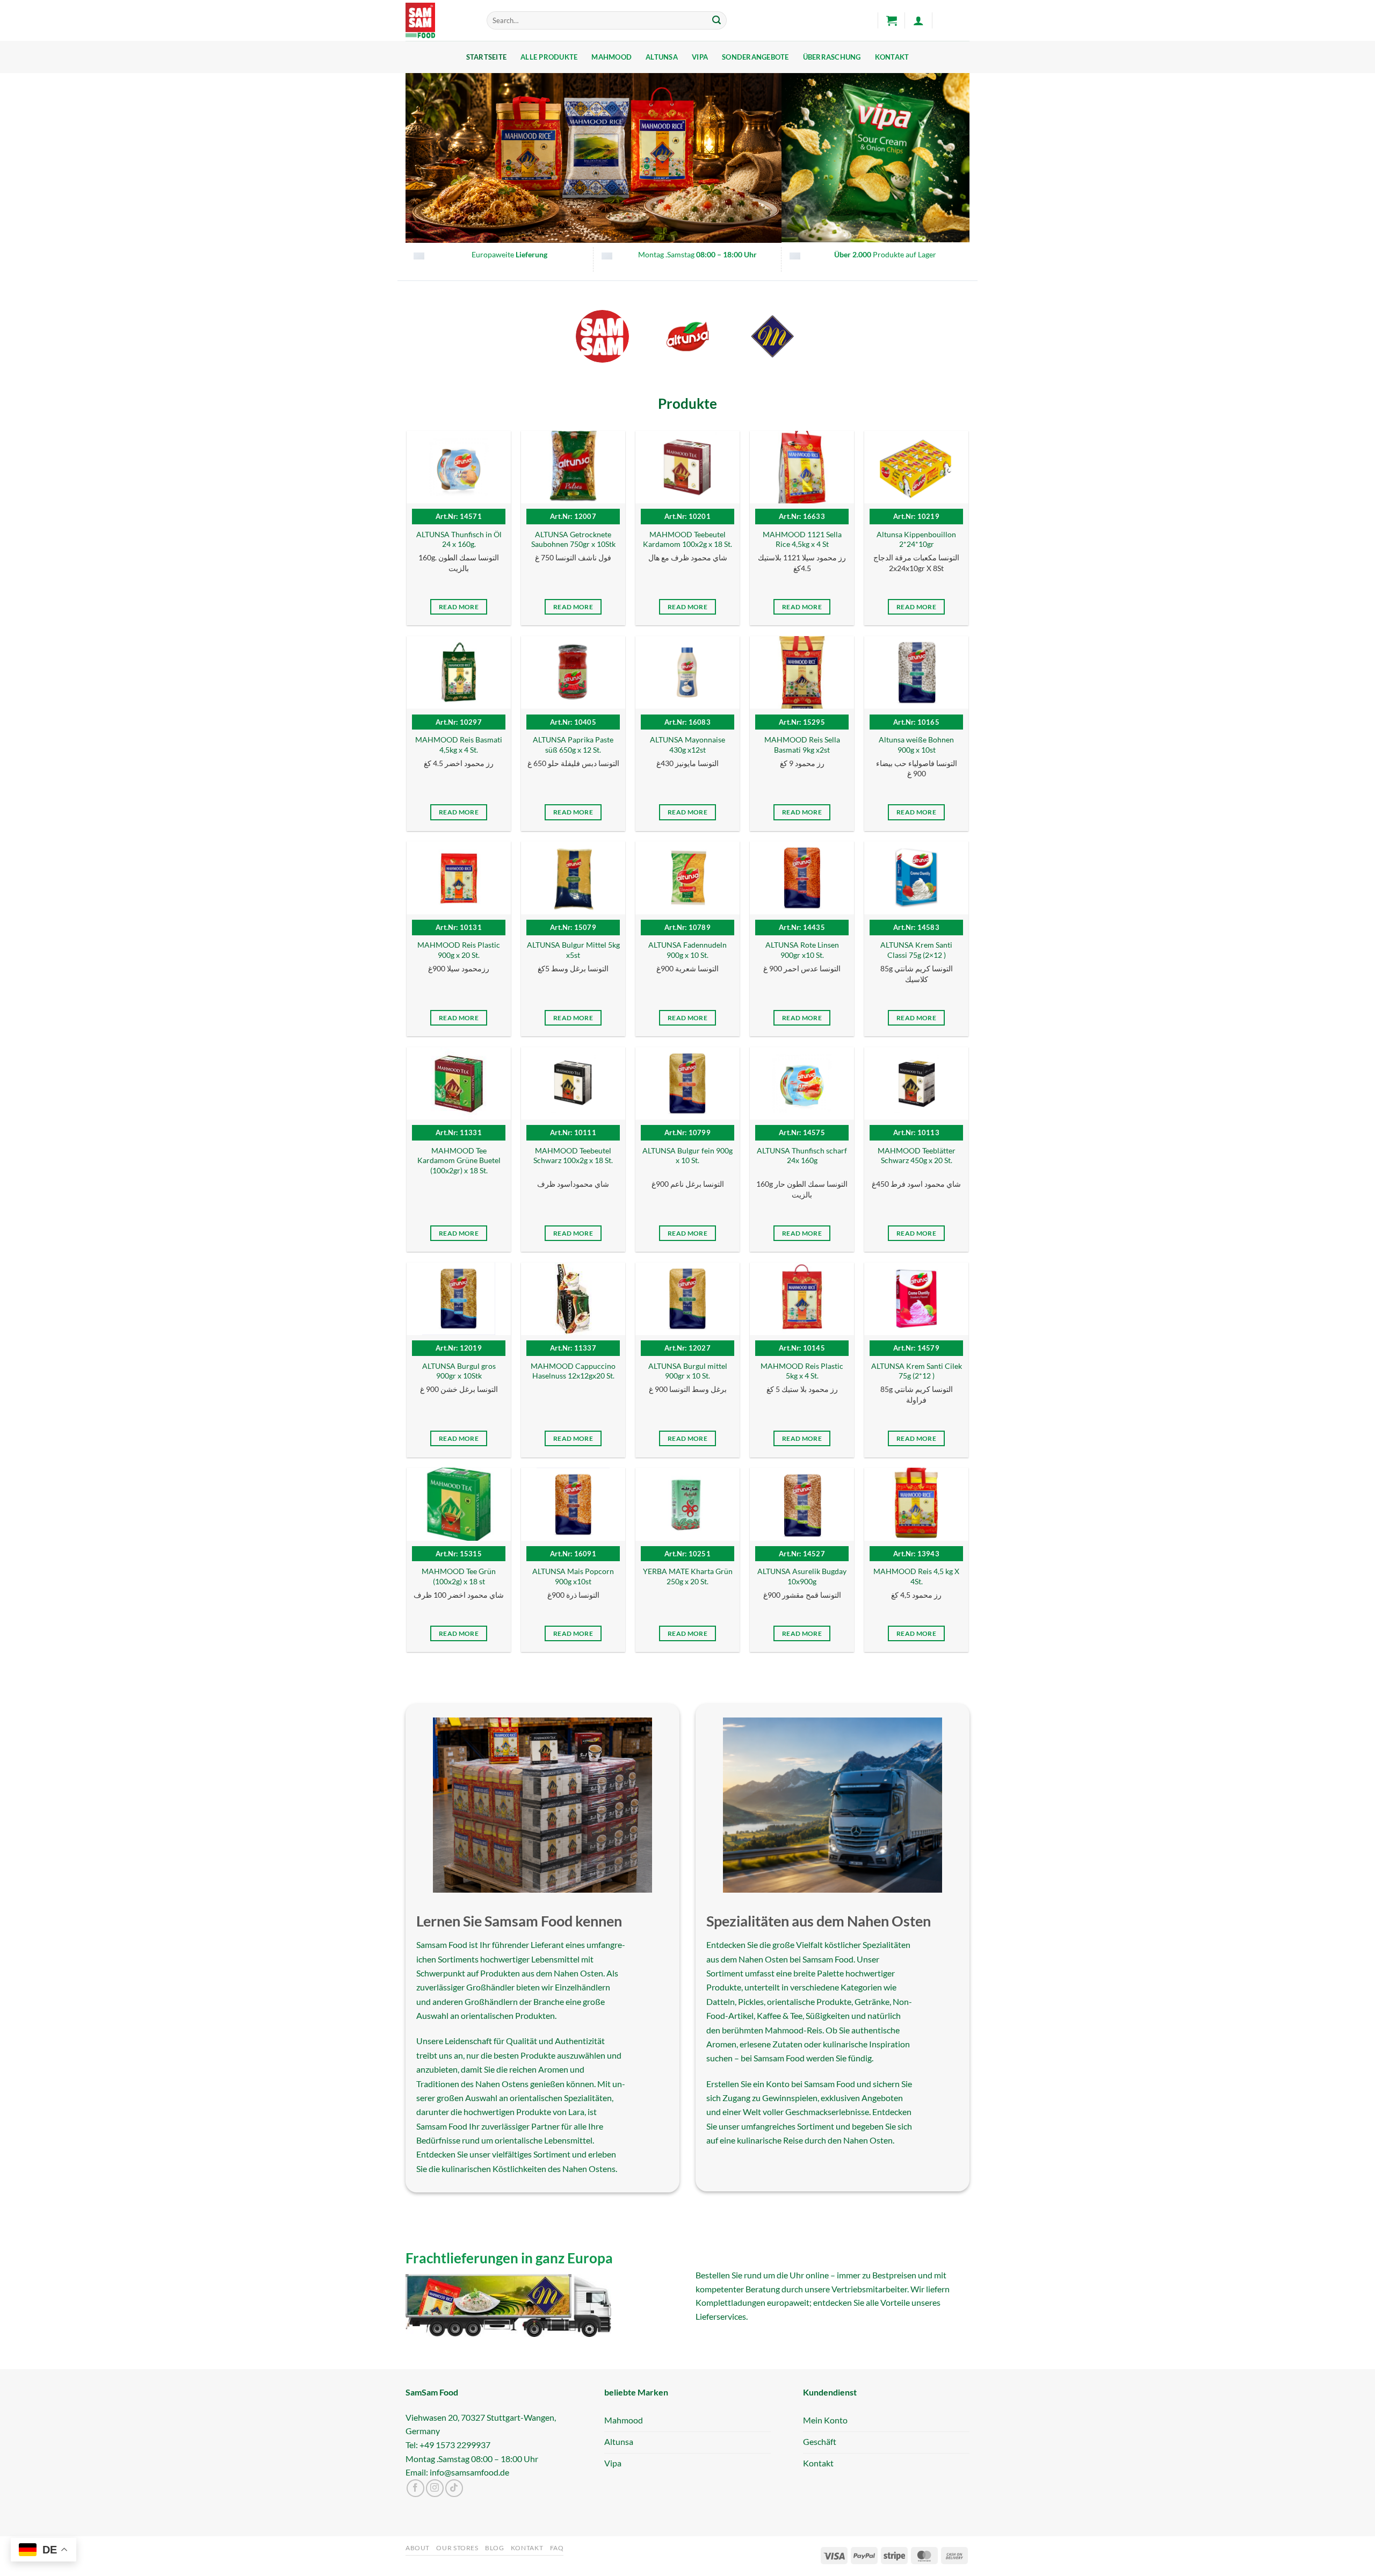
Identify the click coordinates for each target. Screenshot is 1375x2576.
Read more (459, 607)
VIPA (700, 57)
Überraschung (832, 57)
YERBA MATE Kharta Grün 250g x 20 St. (688, 1576)
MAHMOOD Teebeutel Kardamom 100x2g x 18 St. (687, 539)
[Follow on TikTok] (454, 2488)
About (418, 2548)
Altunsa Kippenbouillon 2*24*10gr (916, 539)
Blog (494, 2548)
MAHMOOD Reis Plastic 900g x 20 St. (459, 950)
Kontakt (892, 57)
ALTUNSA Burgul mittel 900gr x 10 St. (688, 1371)
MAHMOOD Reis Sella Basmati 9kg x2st (802, 745)
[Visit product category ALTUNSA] (688, 337)
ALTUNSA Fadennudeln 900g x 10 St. (687, 950)
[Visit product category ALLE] (602, 337)
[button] (892, 20)
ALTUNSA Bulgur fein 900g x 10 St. (687, 1156)
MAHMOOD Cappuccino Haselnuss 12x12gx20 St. (573, 1371)
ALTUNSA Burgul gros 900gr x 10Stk (459, 1371)
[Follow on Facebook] (415, 2488)
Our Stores (457, 2548)
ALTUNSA (662, 57)
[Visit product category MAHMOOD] (773, 337)
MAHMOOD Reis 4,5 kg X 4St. (916, 1576)
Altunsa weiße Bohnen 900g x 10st (916, 745)
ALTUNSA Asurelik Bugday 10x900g (802, 1576)
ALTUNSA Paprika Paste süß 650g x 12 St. (573, 745)
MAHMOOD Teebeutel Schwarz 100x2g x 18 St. (573, 1156)
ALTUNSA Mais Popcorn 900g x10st (573, 1576)
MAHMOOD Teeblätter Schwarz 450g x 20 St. (917, 1156)
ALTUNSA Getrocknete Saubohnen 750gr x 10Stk (573, 539)
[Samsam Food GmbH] (438, 20)
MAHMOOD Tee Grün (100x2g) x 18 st (459, 1576)
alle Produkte (549, 57)
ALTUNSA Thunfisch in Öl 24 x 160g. (459, 539)
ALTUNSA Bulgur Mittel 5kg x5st (573, 950)
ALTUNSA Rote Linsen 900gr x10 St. (802, 950)
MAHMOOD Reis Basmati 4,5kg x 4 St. (459, 745)
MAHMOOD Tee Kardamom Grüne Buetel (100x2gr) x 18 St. (459, 1160)
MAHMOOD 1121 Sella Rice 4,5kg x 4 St (802, 539)
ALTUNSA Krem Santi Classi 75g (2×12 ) (916, 950)
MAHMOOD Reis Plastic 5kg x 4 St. (802, 1371)
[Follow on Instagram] (435, 2488)
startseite (487, 57)
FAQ (557, 2548)
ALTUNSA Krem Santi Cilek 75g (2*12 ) (917, 1371)
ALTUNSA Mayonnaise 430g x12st (687, 745)
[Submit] (717, 20)
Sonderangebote (755, 57)
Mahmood (611, 57)
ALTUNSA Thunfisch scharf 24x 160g (802, 1156)
